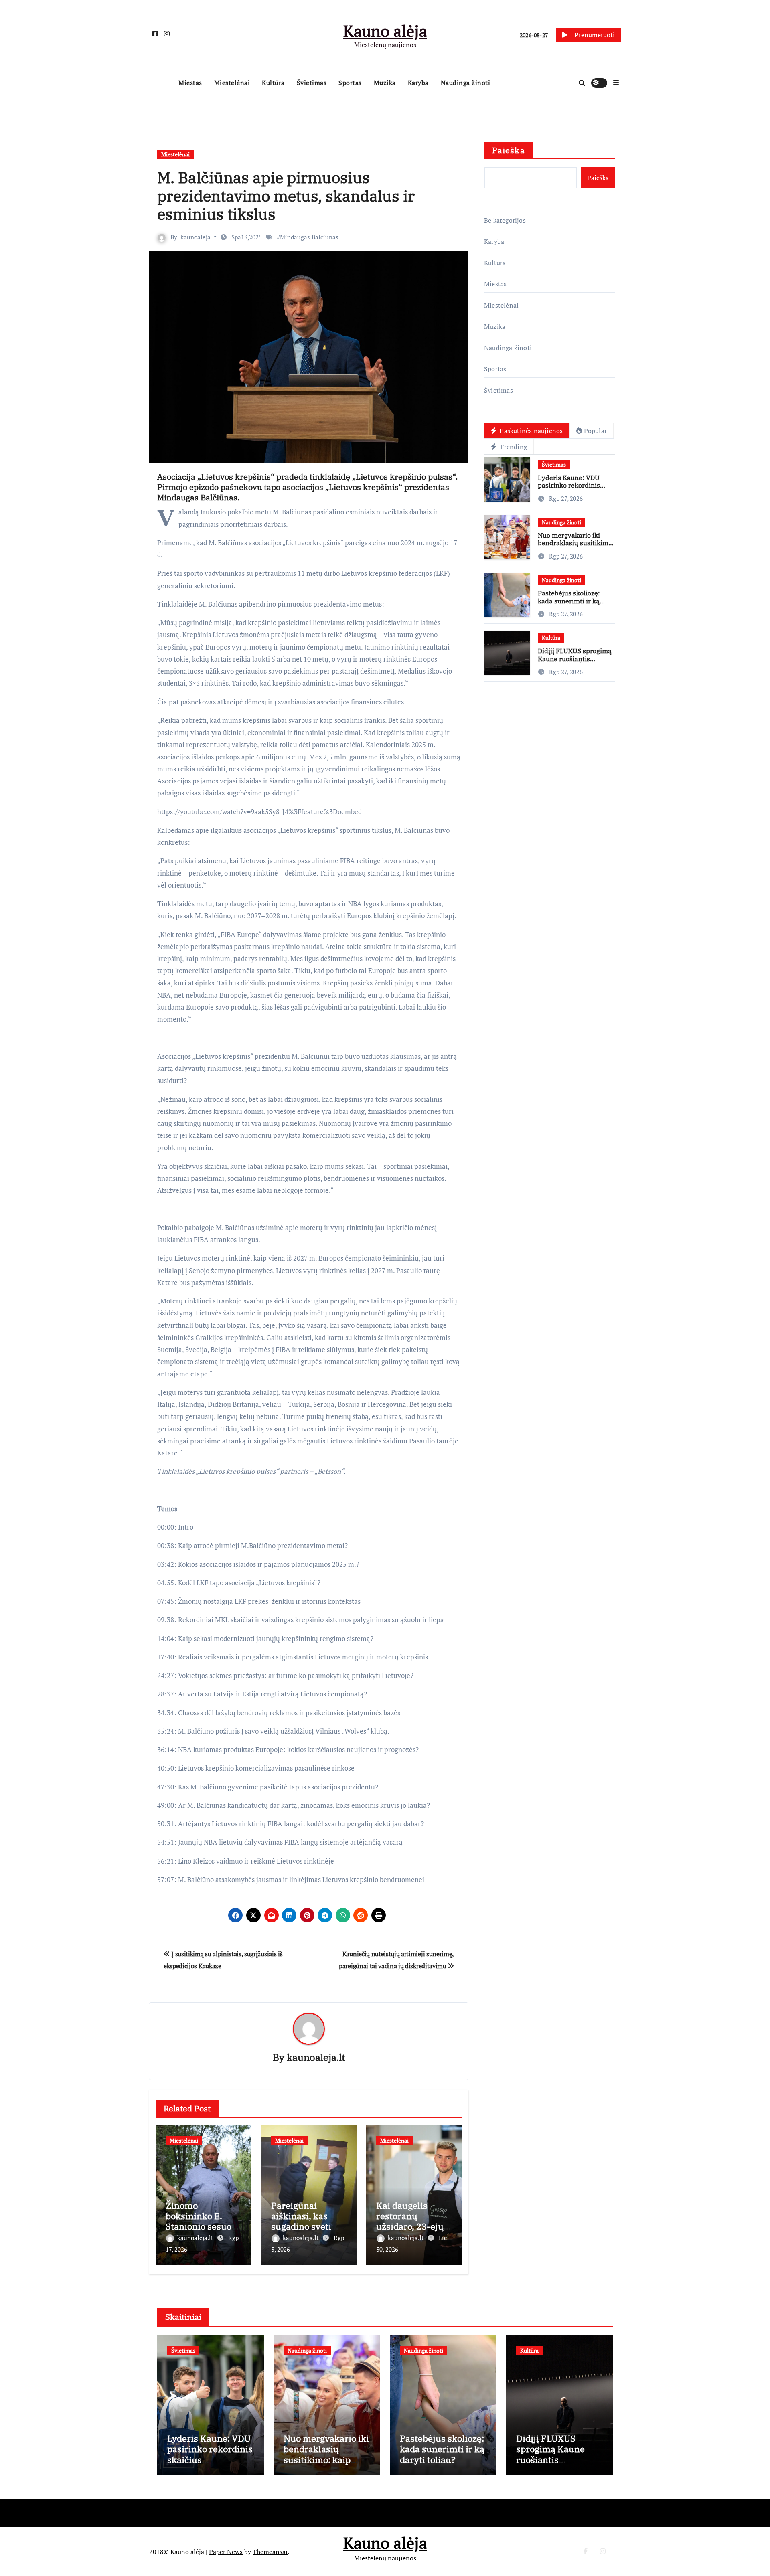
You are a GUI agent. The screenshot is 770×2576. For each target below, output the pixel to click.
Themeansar (270, 2552)
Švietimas (312, 83)
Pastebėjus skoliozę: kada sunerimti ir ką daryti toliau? (569, 601)
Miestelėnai (232, 83)
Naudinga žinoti (466, 83)
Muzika (385, 83)
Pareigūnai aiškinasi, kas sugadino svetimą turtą (308, 2221)
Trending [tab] (513, 447)
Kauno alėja (385, 31)
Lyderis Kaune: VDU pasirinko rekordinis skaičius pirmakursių (570, 485)
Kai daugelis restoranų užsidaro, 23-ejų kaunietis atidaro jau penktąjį (412, 2227)
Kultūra (273, 83)
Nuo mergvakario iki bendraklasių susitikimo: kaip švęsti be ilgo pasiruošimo (576, 547)
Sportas (350, 83)
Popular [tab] (595, 431)
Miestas (190, 83)
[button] (616, 83)
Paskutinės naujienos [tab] (530, 431)
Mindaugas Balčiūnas (309, 237)
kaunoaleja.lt (199, 237)
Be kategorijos (505, 220)
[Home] (162, 83)
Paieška (509, 150)
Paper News (226, 2552)
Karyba (418, 83)
